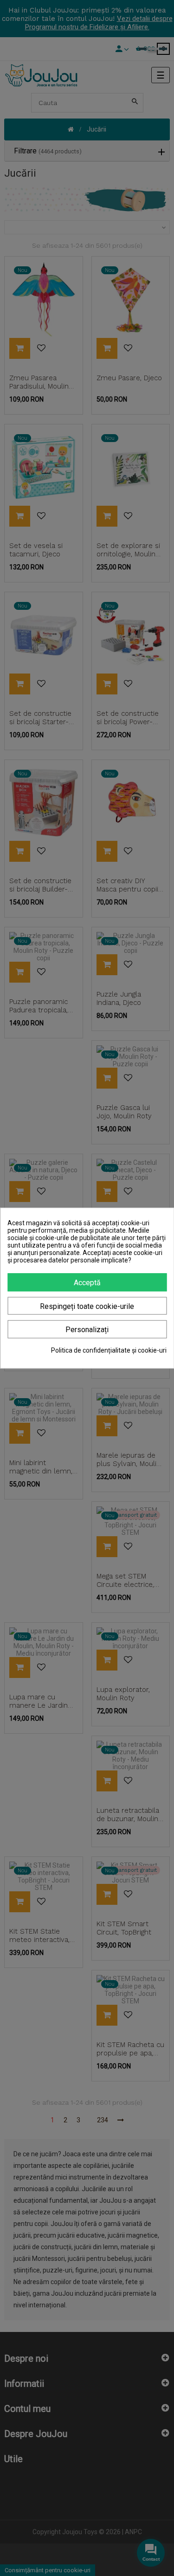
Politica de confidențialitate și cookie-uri (109, 1350)
